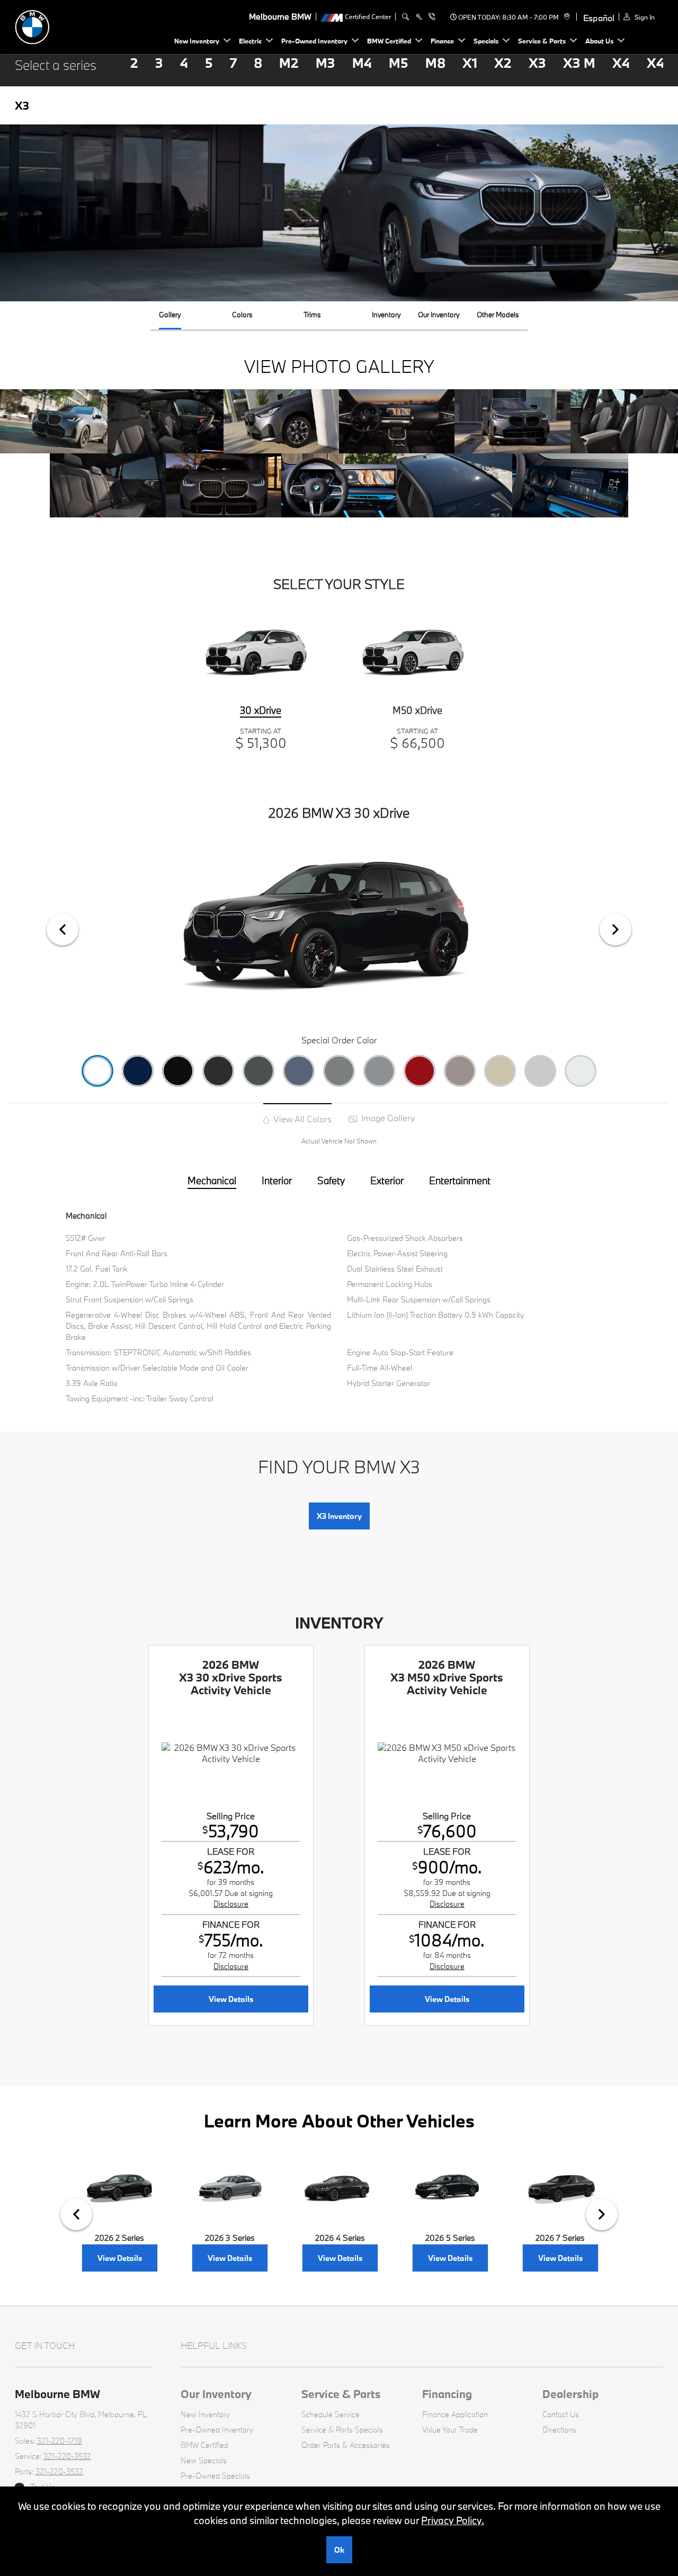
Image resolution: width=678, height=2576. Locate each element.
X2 (503, 63)
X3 (537, 63)
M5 (399, 63)
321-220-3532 (67, 2456)
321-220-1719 (60, 2441)
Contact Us (561, 2414)
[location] (565, 17)
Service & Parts (341, 2394)
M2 (289, 63)
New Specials (204, 2460)
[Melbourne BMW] (89, 26)
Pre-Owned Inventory (217, 2430)
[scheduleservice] (419, 17)
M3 (325, 63)
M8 (435, 63)
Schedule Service (331, 2414)
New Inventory (205, 2414)
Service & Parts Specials (342, 2430)
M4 (362, 63)
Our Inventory (216, 2394)
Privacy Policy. (453, 2520)
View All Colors (301, 1119)
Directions (559, 2430)
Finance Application (455, 2414)
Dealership (570, 2394)
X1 (470, 63)
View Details (231, 1999)
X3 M (579, 63)
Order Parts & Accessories (346, 2445)
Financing (447, 2394)
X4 (621, 63)
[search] (405, 17)
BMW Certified (204, 2445)
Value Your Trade (450, 2430)
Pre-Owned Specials (215, 2476)
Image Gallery (387, 1118)
